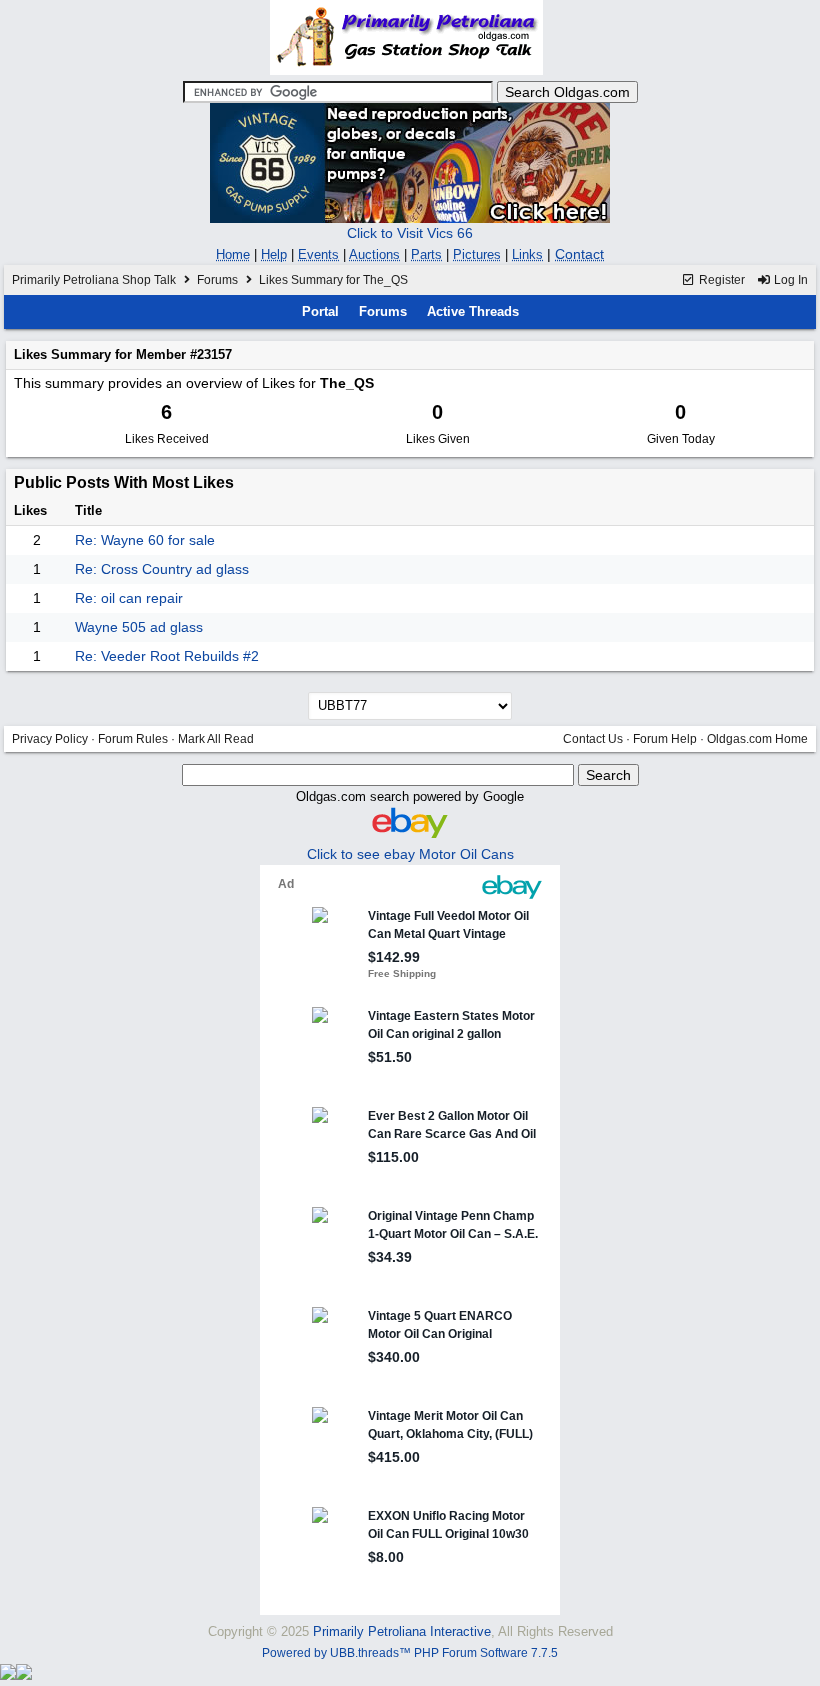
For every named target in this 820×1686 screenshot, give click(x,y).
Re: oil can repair (129, 598)
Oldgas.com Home (757, 739)
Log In (789, 280)
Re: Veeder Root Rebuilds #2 (167, 656)
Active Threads (473, 311)
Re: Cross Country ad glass (162, 569)
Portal (320, 311)
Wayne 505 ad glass (139, 627)
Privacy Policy (50, 739)
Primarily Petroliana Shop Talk (94, 280)
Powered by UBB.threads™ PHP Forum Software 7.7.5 (410, 1653)
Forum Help (665, 739)
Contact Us (593, 739)
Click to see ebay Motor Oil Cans (410, 854)
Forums (217, 280)
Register (720, 280)
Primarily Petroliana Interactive (402, 1631)
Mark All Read (216, 739)
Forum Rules (133, 739)
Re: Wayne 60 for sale (145, 540)
